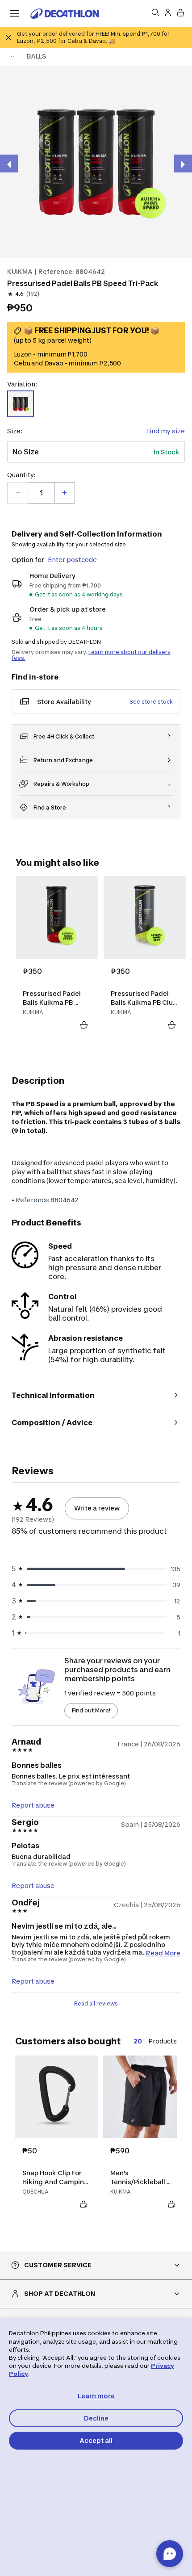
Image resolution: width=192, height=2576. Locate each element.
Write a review (97, 1508)
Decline (96, 2418)
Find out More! (91, 1710)
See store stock (151, 702)
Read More (163, 1953)
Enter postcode (72, 560)
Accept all (96, 2440)
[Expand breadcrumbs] (12, 56)
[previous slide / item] (9, 164)
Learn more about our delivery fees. (91, 655)
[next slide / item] (183, 164)
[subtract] (18, 493)
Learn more (96, 2396)
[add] (64, 493)
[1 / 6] (96, 162)
